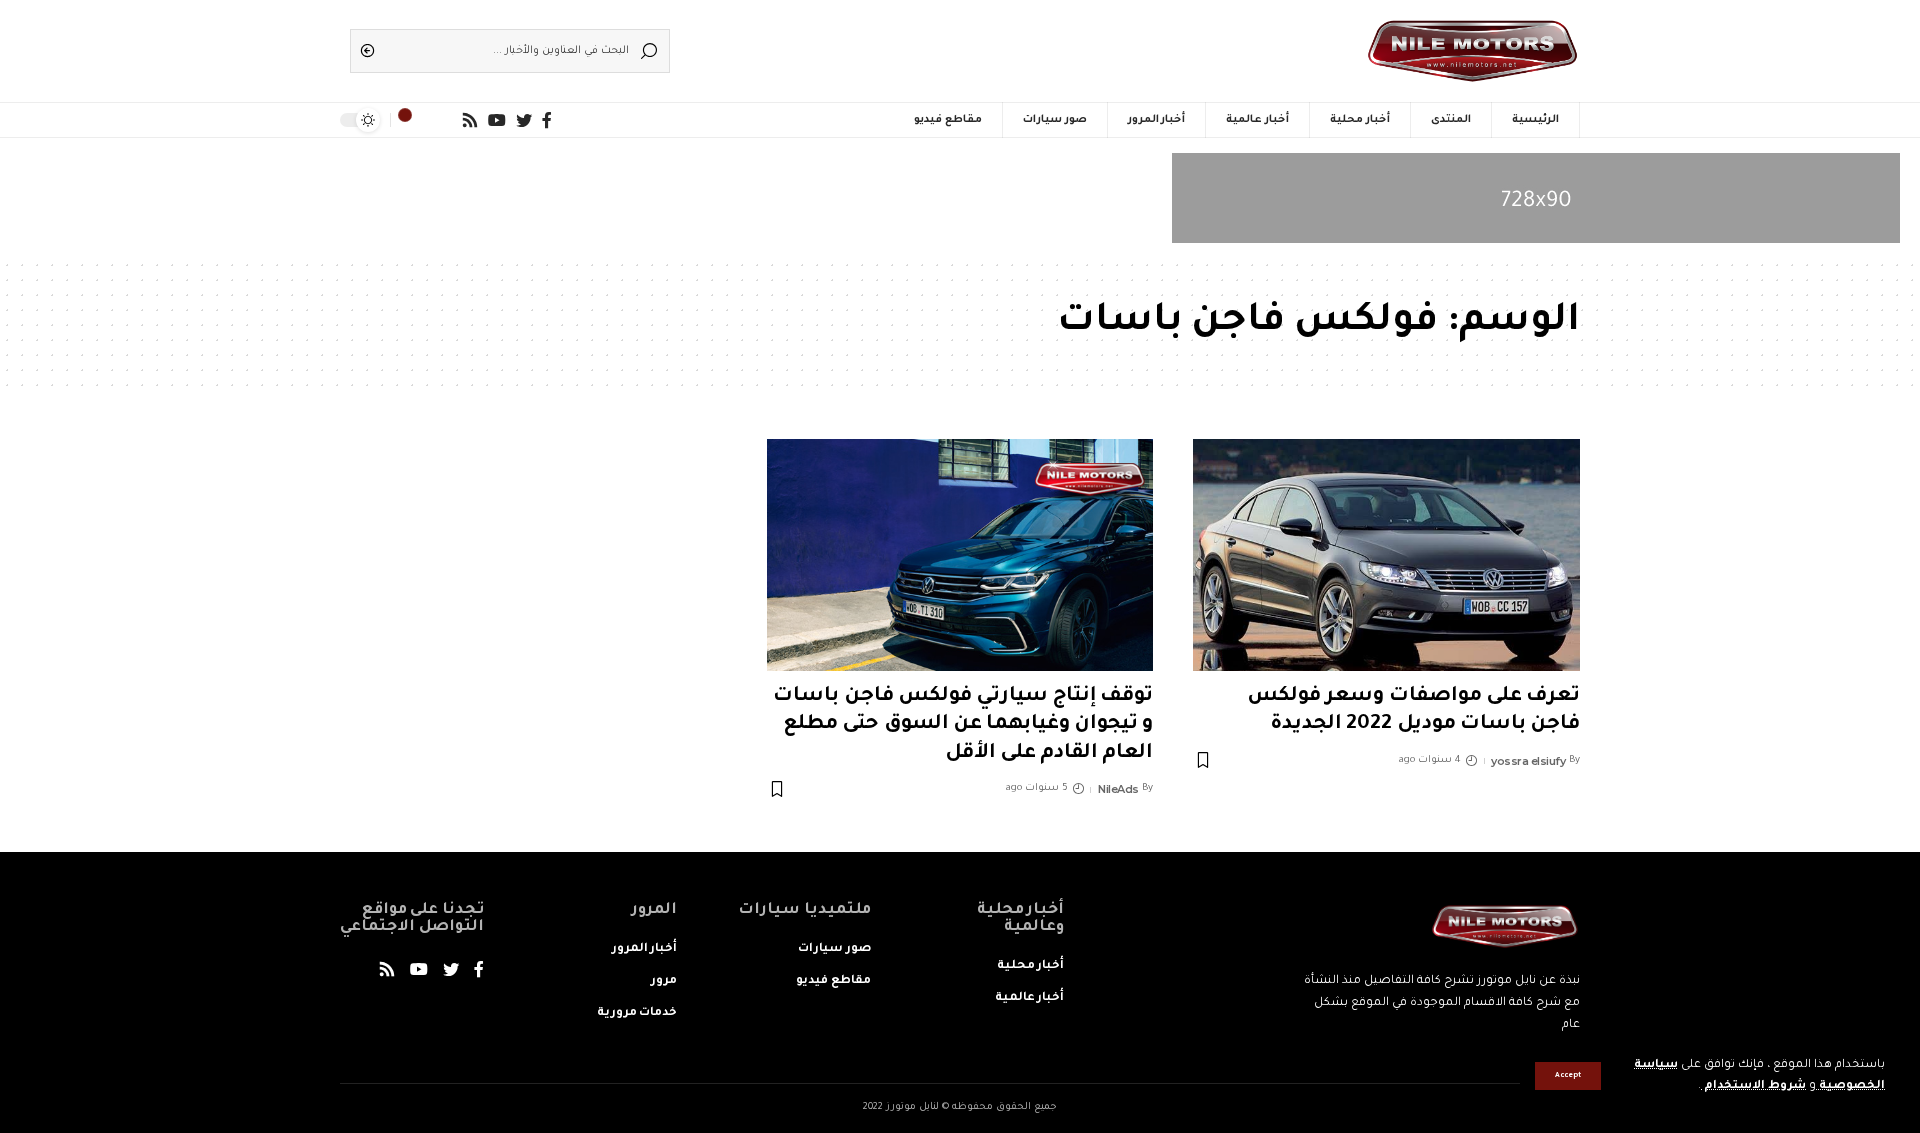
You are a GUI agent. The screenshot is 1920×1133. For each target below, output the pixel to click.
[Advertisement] (990, 45)
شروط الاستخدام (1753, 1086)
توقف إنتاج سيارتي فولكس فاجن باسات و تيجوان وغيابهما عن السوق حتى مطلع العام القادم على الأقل (963, 725)
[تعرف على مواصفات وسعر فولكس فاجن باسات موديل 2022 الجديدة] (1386, 555)
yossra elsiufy (1528, 761)
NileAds (1118, 789)
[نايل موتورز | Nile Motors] (1472, 51)
